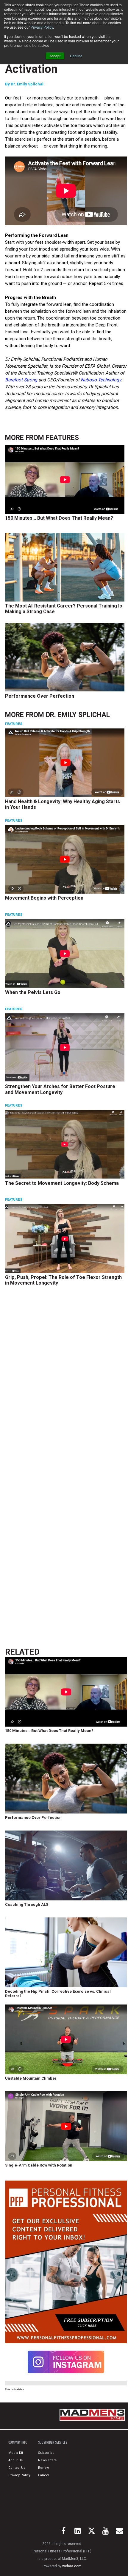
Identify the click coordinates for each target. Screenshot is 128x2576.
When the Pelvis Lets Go (33, 992)
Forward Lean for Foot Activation (62, 62)
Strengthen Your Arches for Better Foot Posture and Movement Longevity (60, 1089)
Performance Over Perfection (40, 696)
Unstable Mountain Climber (31, 2078)
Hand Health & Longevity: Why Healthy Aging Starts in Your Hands (63, 804)
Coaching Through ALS (27, 1904)
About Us (15, 2460)
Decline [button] (76, 56)
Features (62, 438)
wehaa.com (72, 2566)
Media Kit (16, 2453)
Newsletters (47, 2460)
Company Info (18, 2442)
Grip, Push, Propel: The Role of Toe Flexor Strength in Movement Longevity (63, 1280)
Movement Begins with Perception (44, 898)
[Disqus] (66, 1381)
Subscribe (46, 2453)
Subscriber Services (53, 2442)
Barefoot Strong (21, 380)
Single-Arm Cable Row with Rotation (39, 2165)
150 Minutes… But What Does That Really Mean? (59, 518)
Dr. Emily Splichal (27, 84)
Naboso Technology (101, 380)
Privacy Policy (42, 27)
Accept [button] (55, 56)
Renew (43, 2468)
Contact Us (17, 2468)
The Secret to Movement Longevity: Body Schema (62, 1183)
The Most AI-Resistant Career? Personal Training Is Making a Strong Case (64, 609)
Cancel (44, 2475)
